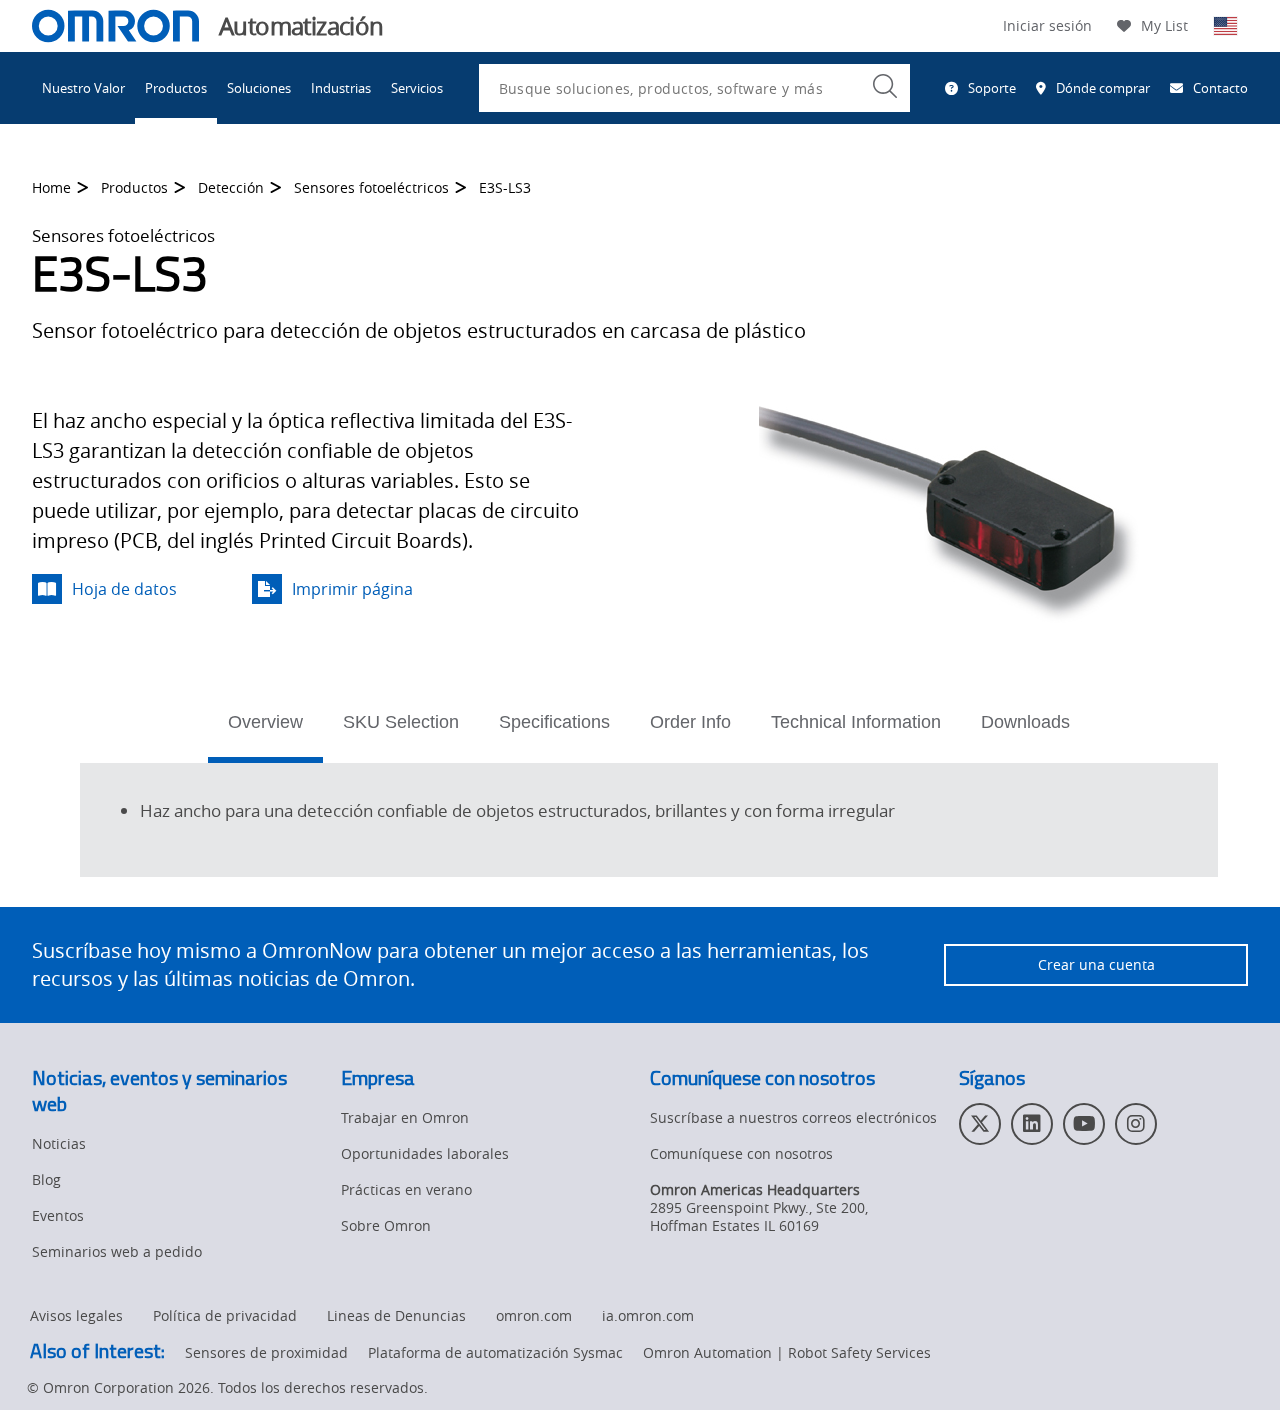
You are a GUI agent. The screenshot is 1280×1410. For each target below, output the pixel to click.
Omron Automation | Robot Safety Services (787, 1352)
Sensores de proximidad (266, 1352)
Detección (231, 187)
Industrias (341, 88)
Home (51, 187)
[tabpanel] (649, 817)
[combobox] (694, 88)
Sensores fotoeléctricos (371, 187)
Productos (176, 88)
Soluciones (259, 88)
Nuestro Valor (83, 88)
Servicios (417, 88)
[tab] (265, 728)
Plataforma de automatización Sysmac (495, 1352)
